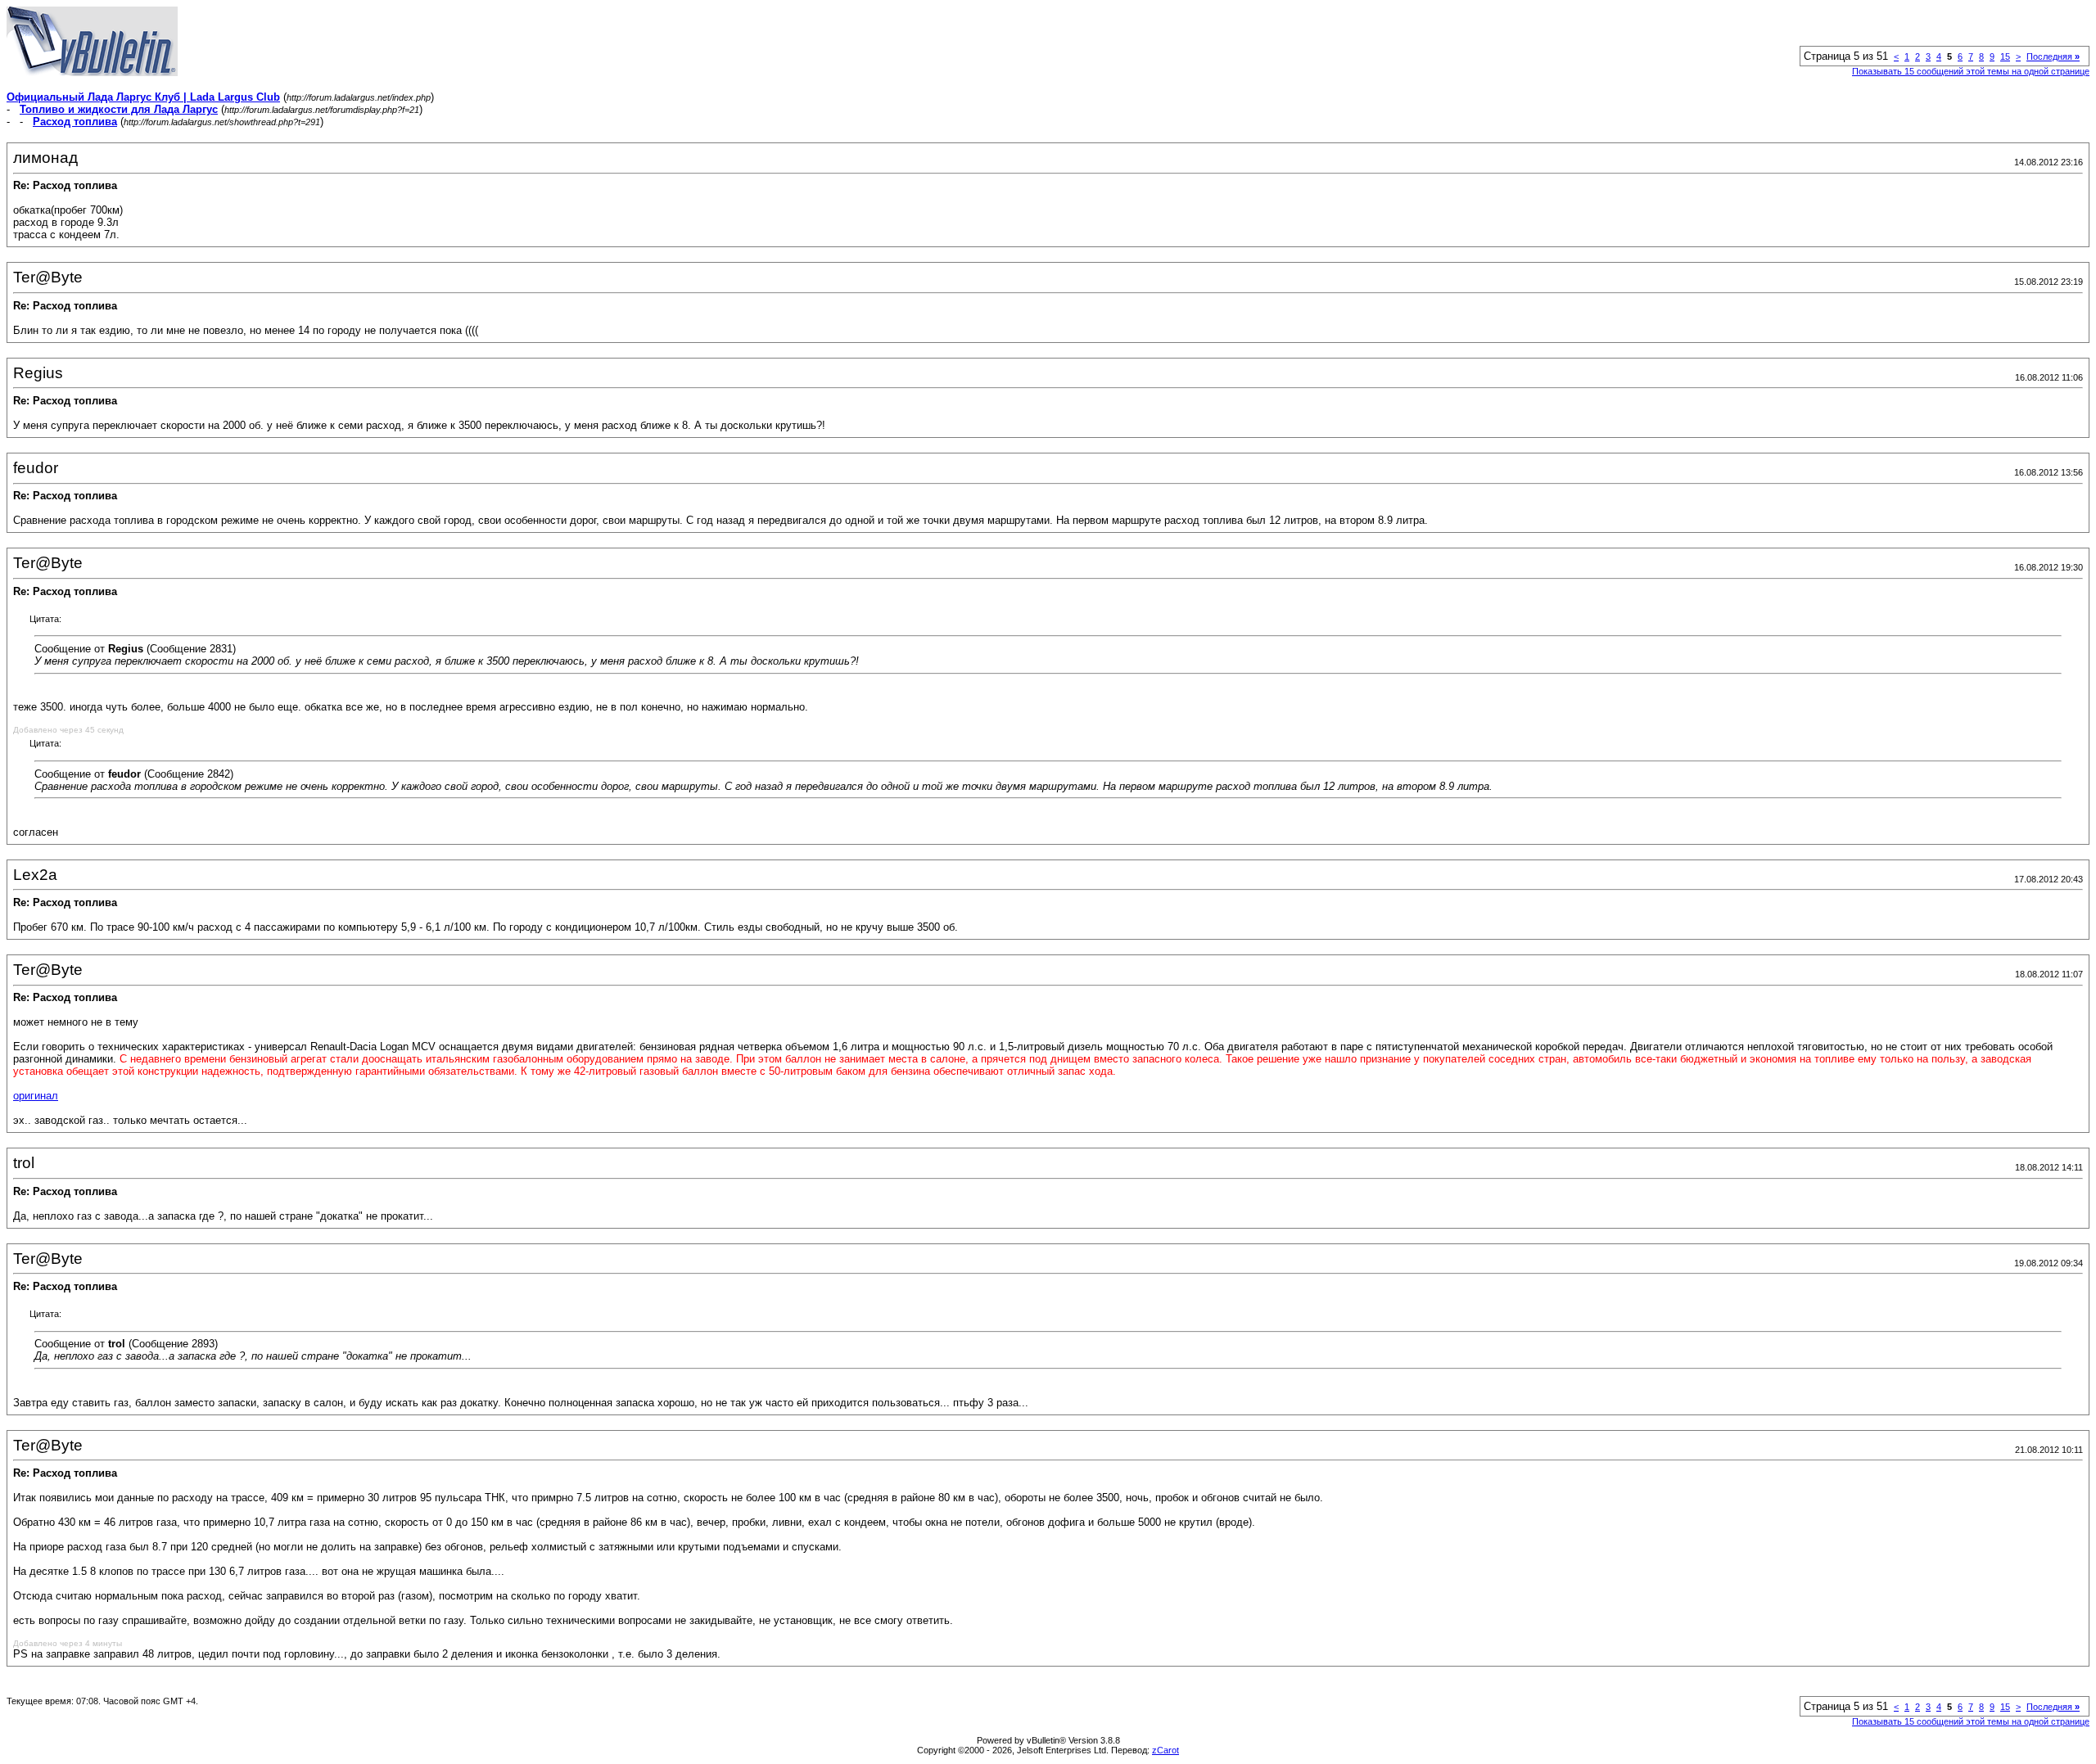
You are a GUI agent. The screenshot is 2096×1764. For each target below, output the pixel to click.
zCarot (1165, 1750)
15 (2005, 56)
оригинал (36, 1096)
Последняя (2053, 56)
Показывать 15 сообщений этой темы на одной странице (1971, 71)
